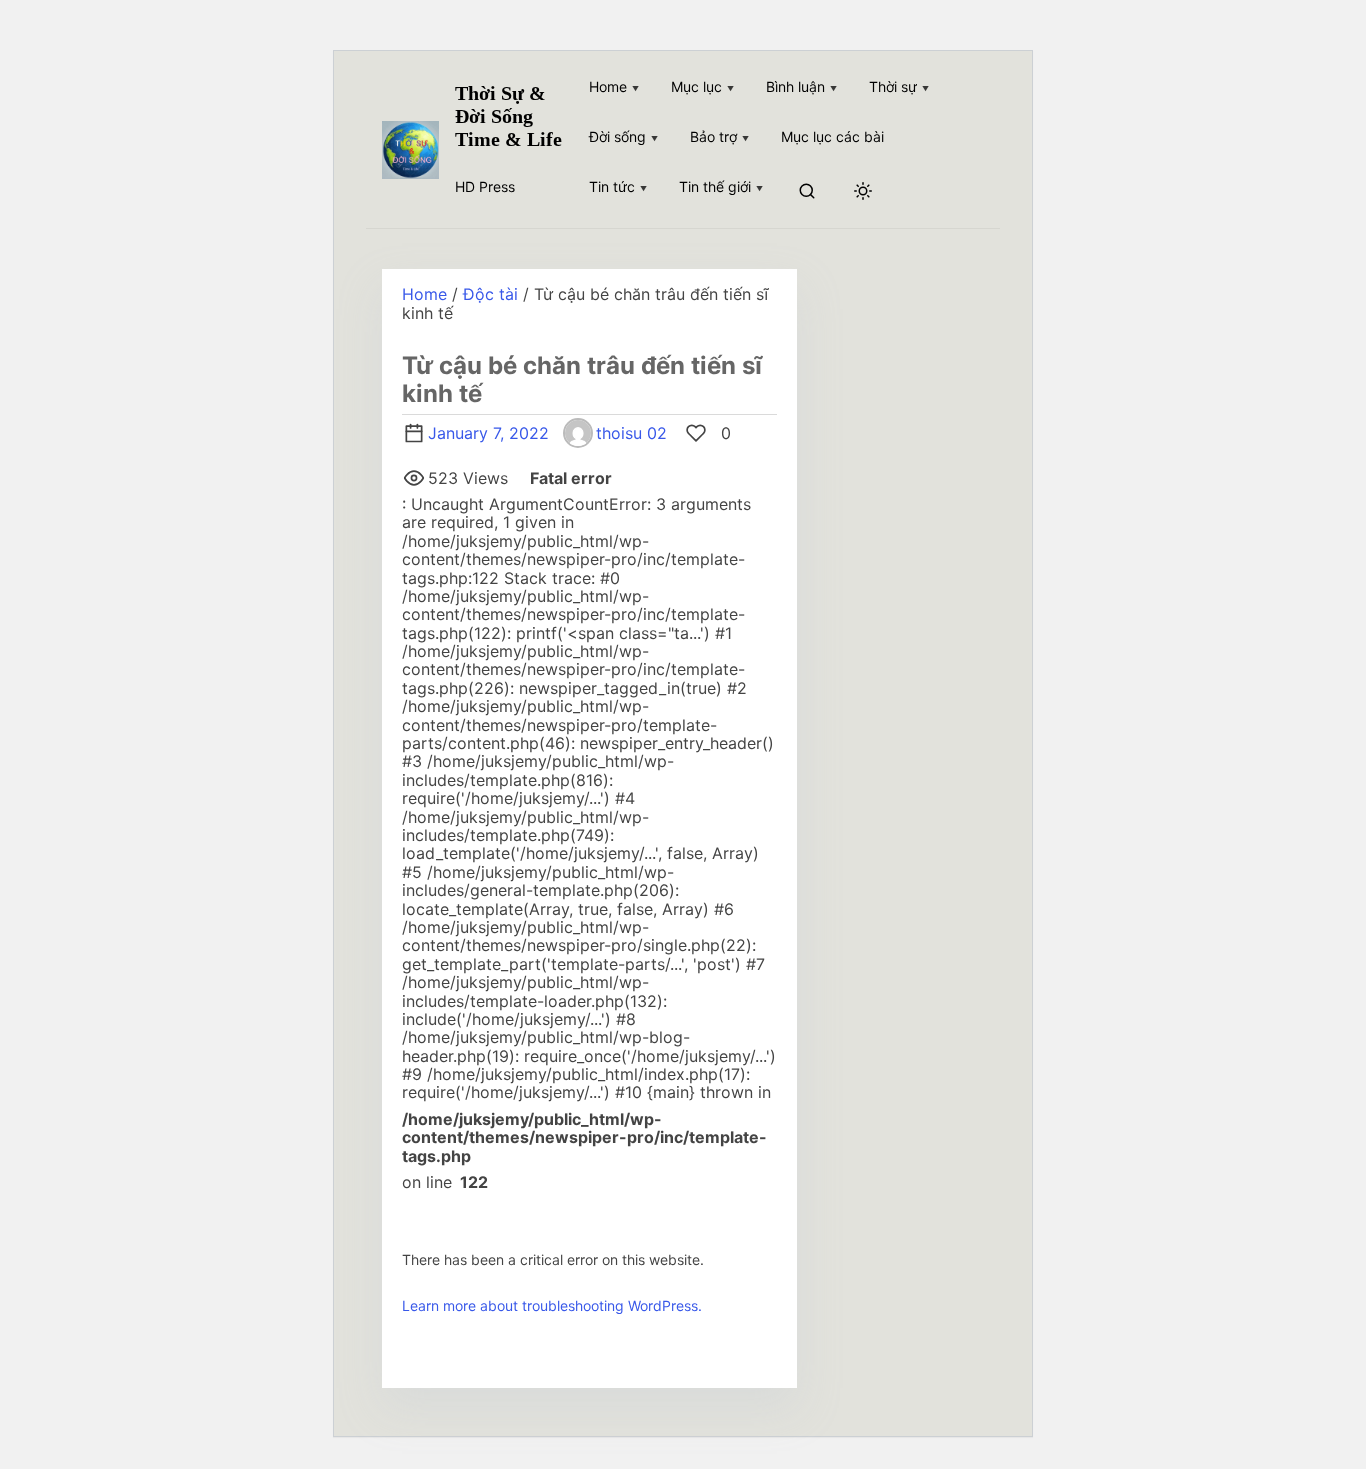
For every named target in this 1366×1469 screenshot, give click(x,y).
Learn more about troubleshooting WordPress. (552, 1305)
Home (424, 294)
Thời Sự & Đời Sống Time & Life (508, 116)
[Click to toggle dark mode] (863, 192)
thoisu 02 (631, 433)
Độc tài (490, 294)
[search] (807, 192)
